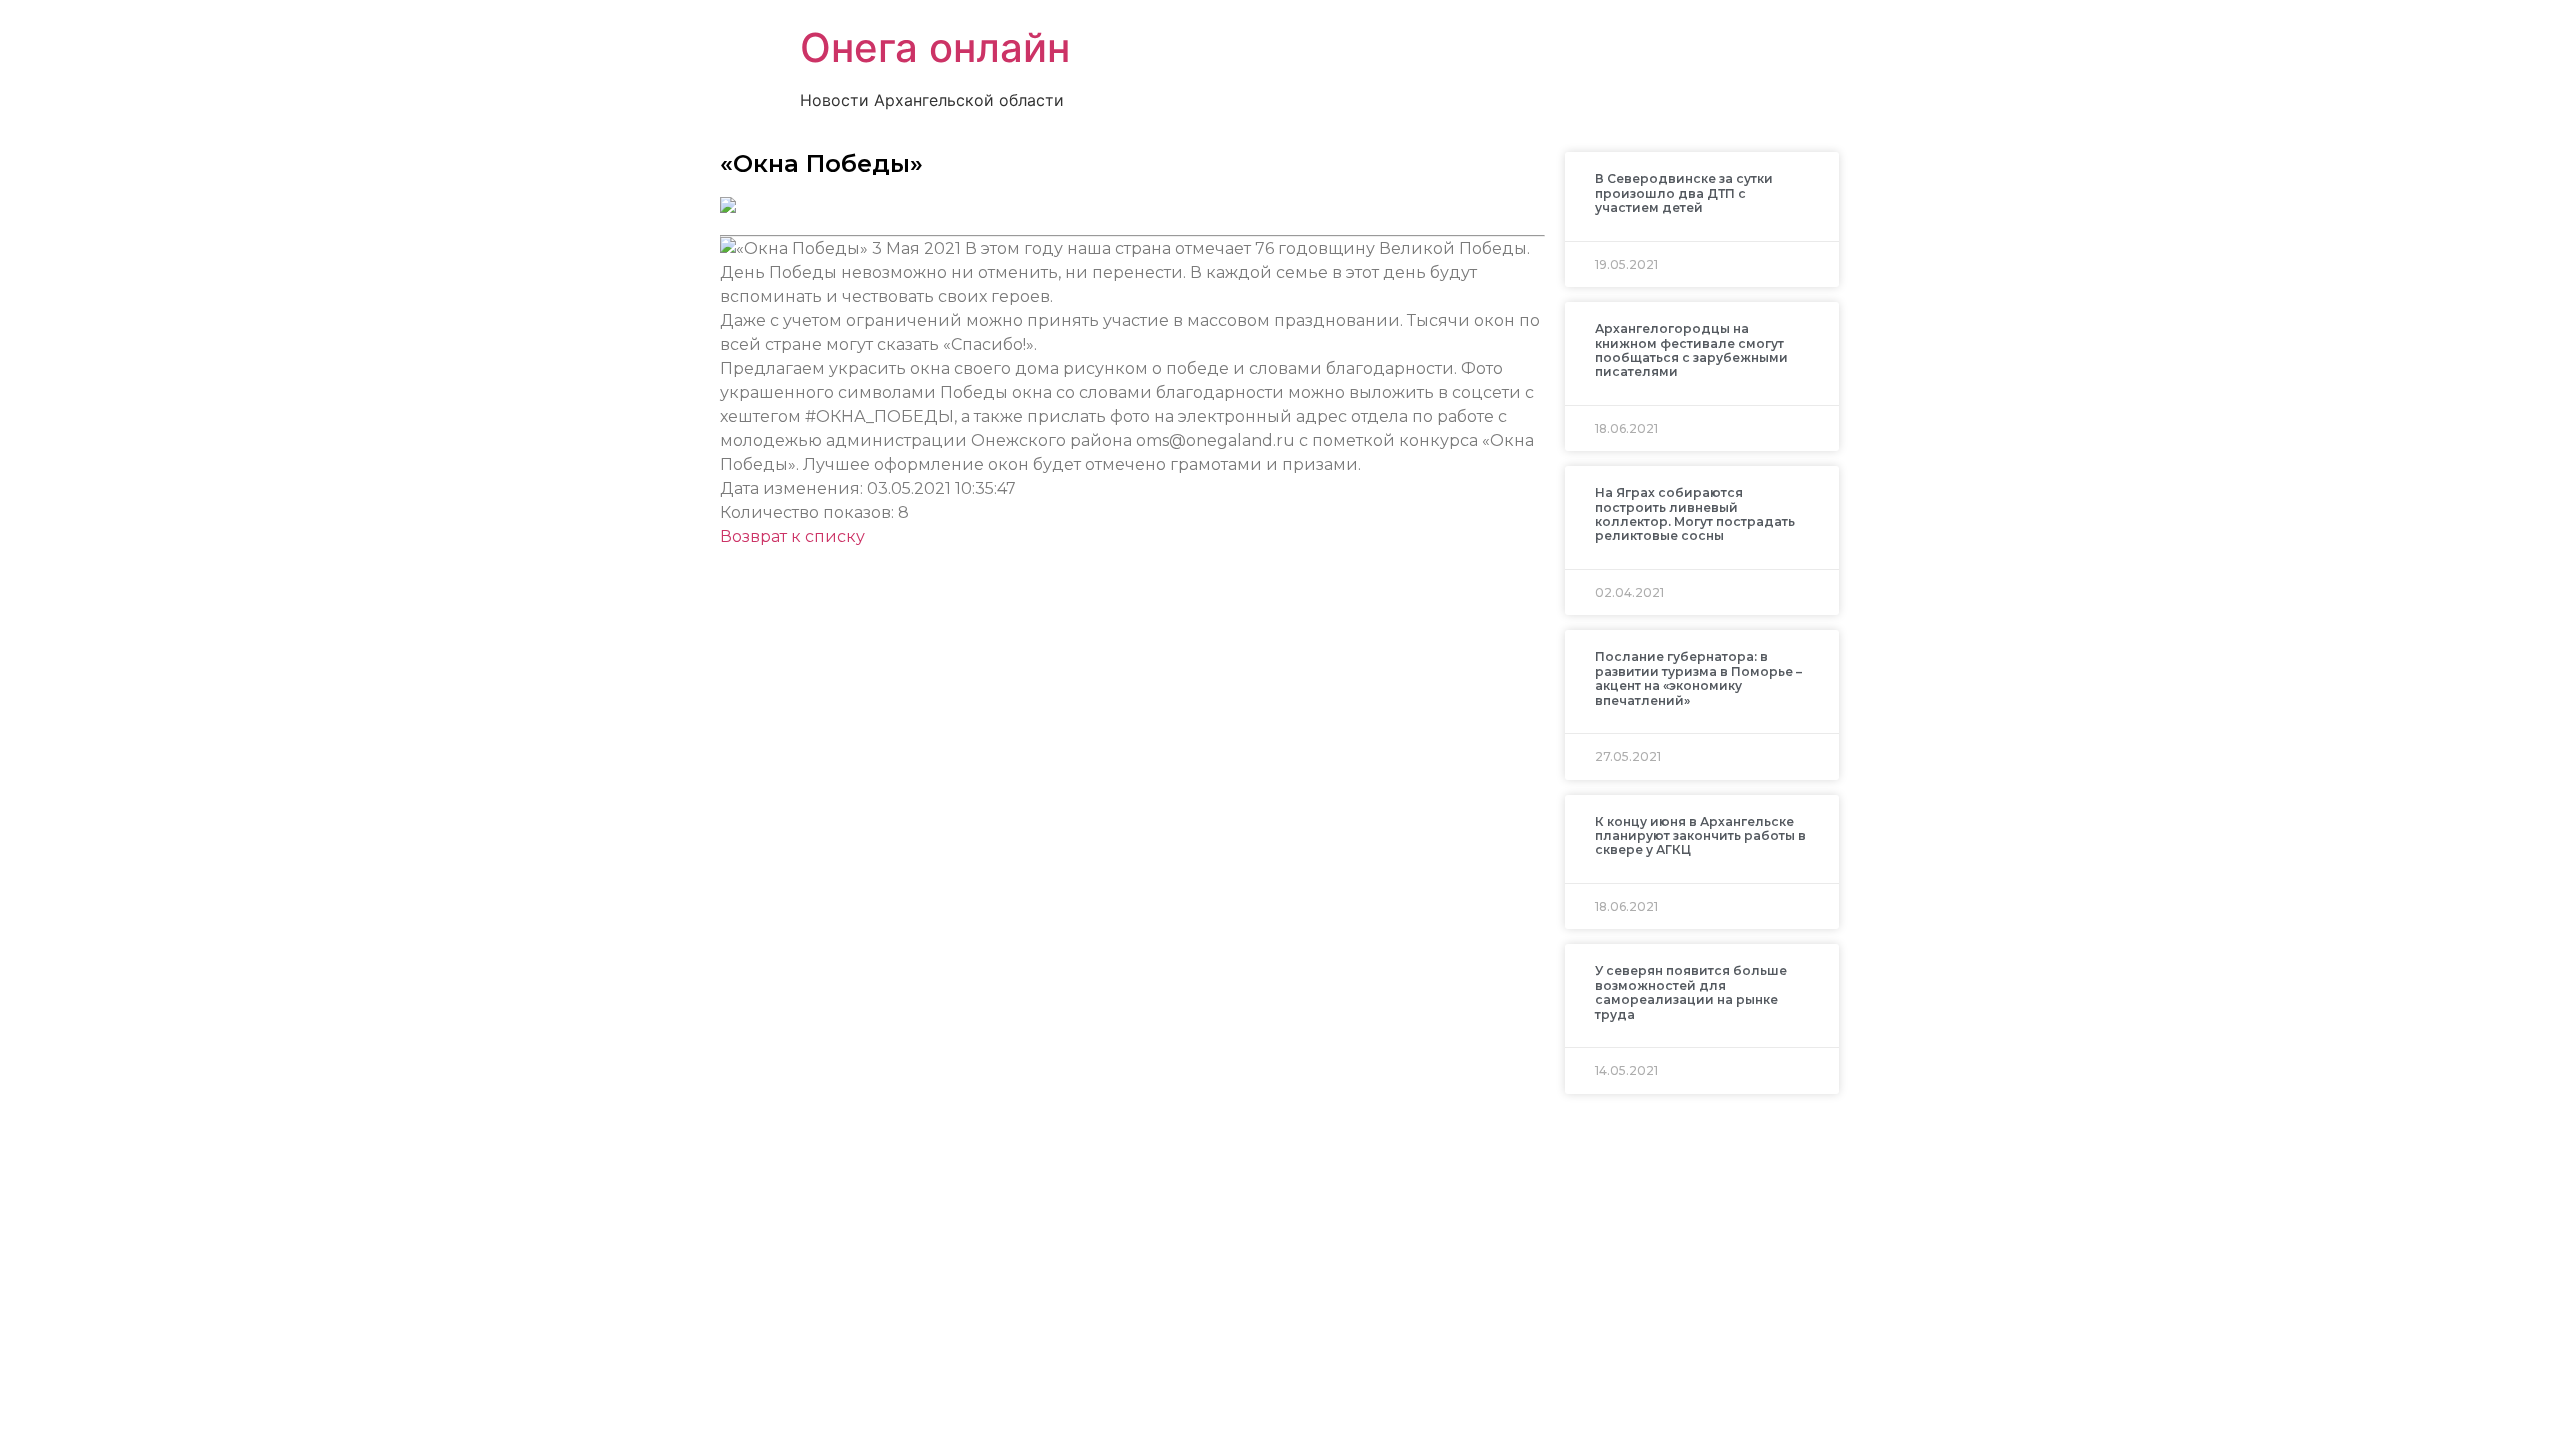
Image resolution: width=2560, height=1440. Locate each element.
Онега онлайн (935, 47)
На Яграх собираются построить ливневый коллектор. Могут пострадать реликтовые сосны (1695, 514)
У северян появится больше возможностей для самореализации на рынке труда (1691, 992)
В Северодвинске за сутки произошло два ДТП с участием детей (1684, 193)
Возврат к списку (792, 536)
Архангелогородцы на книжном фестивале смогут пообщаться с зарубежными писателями (1691, 350)
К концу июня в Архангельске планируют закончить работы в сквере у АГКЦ (1700, 836)
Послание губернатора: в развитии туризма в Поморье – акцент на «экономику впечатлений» (1698, 678)
